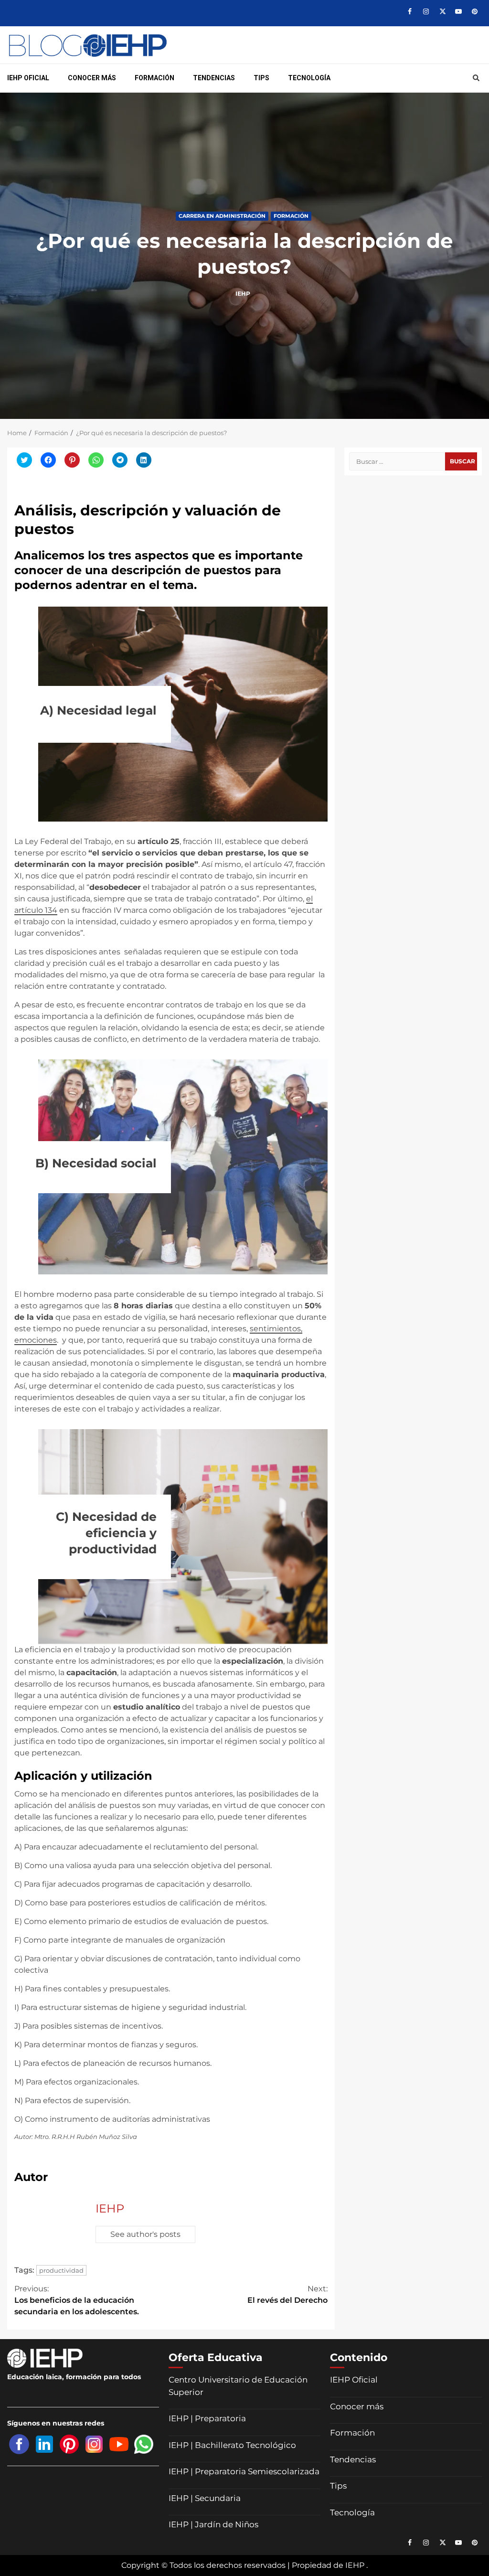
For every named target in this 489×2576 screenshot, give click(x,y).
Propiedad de (318, 2565)
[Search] (476, 78)
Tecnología (309, 78)
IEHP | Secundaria (205, 2498)
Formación (154, 78)
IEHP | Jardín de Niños (213, 2524)
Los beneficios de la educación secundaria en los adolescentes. (77, 2300)
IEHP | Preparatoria (207, 2418)
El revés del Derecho (287, 2294)
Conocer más (92, 78)
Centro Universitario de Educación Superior (238, 2386)
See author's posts (145, 2234)
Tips (261, 78)
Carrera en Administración (222, 215)
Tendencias (214, 78)
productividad (61, 2270)
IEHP (244, 294)
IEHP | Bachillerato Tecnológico (232, 2445)
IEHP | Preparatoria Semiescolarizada (244, 2471)
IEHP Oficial (28, 78)
